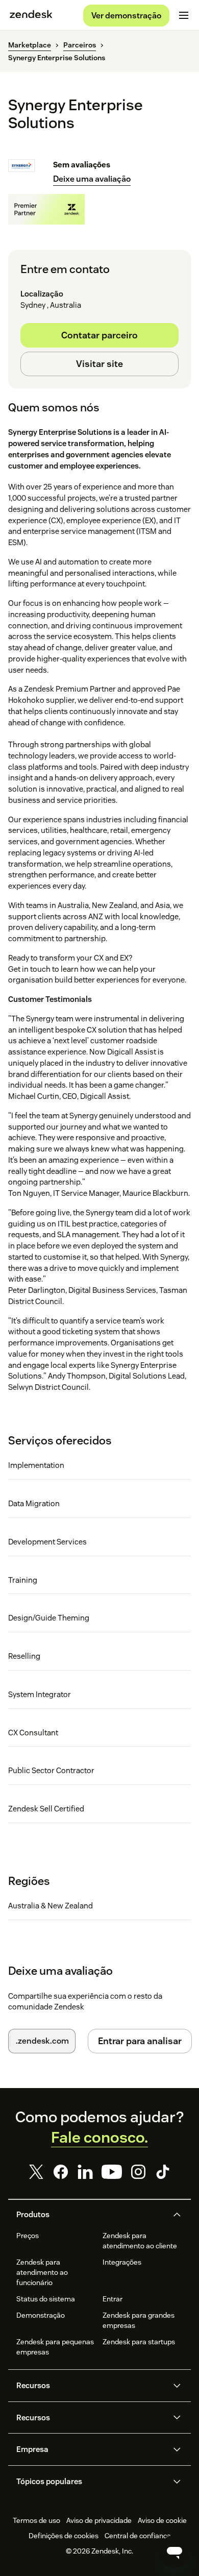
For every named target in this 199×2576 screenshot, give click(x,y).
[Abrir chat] (175, 2552)
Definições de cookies (64, 2536)
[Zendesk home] (31, 15)
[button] (91, 2215)
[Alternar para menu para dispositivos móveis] (184, 15)
